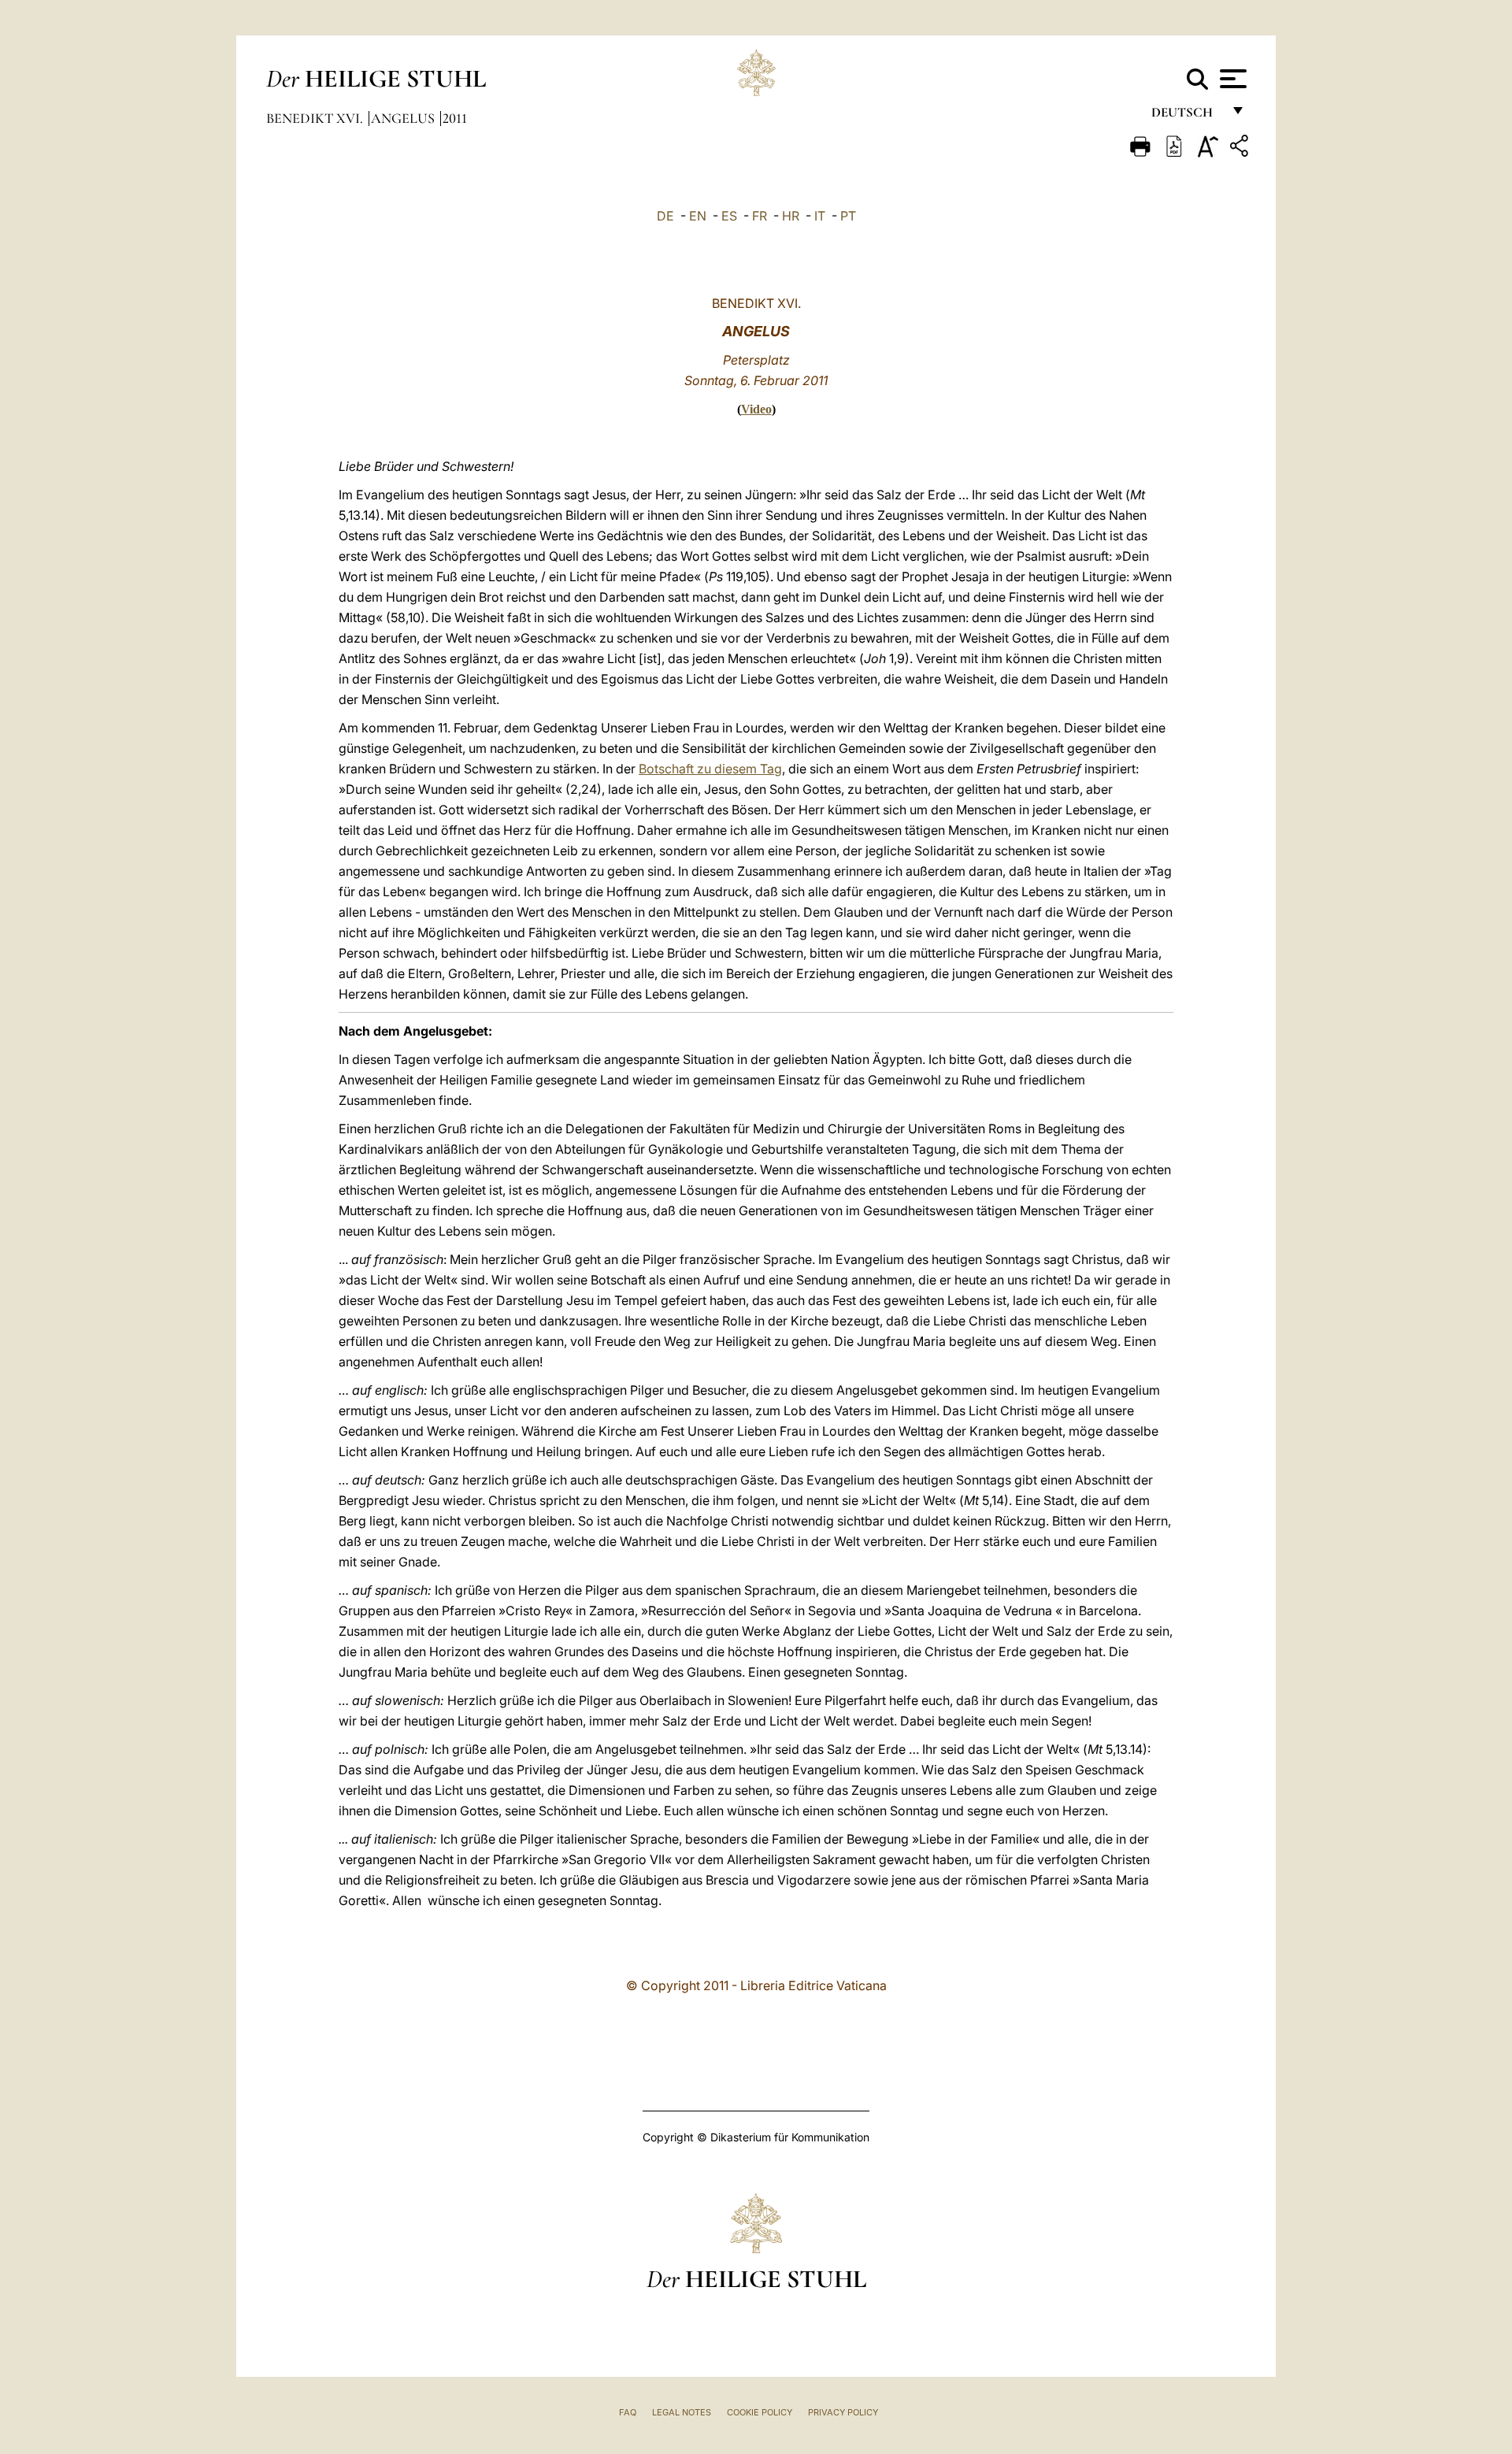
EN (698, 216)
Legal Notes (682, 2412)
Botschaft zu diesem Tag (710, 769)
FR (760, 216)
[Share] (1241, 148)
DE (665, 216)
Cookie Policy (760, 2412)
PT (848, 216)
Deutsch (1186, 116)
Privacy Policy (843, 2412)
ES (729, 216)
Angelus (404, 118)
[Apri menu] (1231, 79)
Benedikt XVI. (316, 118)
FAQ (628, 2412)
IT (820, 216)
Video (756, 409)
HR (791, 216)
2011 (455, 118)
